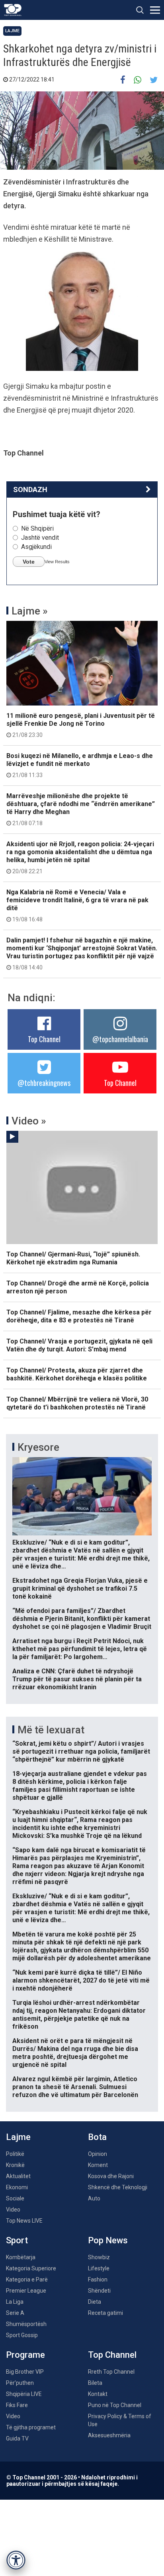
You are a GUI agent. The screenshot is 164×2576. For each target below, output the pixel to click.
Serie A (15, 2313)
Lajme (12, 31)
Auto (94, 2198)
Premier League (26, 2291)
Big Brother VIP (25, 2372)
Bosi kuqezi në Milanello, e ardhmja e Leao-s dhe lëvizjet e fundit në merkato (80, 765)
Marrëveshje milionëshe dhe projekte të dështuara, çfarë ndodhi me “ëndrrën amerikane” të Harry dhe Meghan (81, 809)
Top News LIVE (24, 2221)
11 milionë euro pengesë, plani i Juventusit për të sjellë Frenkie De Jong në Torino (81, 725)
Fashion (98, 2279)
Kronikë (15, 2165)
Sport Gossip (22, 2335)
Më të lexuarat (51, 1730)
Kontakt (98, 2394)
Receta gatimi (105, 2313)
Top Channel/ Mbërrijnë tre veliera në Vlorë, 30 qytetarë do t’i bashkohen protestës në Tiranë (77, 1403)
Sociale (15, 2198)
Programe (25, 2355)
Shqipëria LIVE (24, 2394)
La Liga (15, 2302)
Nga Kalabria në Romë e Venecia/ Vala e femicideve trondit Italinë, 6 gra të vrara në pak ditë (77, 905)
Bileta (95, 2383)
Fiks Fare (17, 2405)
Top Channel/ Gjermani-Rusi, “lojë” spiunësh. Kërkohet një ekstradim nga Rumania (73, 1258)
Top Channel (44, 1039)
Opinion (98, 2154)
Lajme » (30, 611)
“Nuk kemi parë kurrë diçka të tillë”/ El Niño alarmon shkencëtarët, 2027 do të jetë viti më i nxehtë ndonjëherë (81, 1980)
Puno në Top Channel (115, 2405)
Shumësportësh (26, 2324)
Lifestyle (99, 2268)
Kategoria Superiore (31, 2268)
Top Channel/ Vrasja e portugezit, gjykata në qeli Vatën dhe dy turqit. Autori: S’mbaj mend (79, 1345)
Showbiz (99, 2257)
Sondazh (30, 489)
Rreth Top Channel (111, 2372)
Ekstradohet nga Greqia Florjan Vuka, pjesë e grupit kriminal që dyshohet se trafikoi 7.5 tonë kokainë (80, 1588)
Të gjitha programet (31, 2427)
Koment (98, 2165)
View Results (57, 562)
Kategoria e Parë (27, 2279)
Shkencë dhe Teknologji (118, 2187)
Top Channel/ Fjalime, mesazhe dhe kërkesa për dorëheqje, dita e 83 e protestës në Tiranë (79, 1316)
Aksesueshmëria (109, 2435)
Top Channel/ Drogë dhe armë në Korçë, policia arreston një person (78, 1287)
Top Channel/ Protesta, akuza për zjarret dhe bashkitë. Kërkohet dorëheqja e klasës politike (77, 1374)
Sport (17, 2240)
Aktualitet (18, 2176)
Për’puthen (20, 2383)
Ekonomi (17, 2187)
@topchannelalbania (120, 1039)
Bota (97, 2137)
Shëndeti (99, 2291)
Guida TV (17, 2438)
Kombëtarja (21, 2257)
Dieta (95, 2302)
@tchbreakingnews (44, 1083)
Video (13, 2210)
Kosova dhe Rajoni (111, 2176)
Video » (29, 1121)
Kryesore (38, 1447)
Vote (29, 562)
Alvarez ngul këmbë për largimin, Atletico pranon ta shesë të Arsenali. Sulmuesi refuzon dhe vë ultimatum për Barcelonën (75, 2087)
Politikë (15, 2154)
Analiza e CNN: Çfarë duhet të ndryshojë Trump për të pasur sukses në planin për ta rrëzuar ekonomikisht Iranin (77, 1679)
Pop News (108, 2240)
